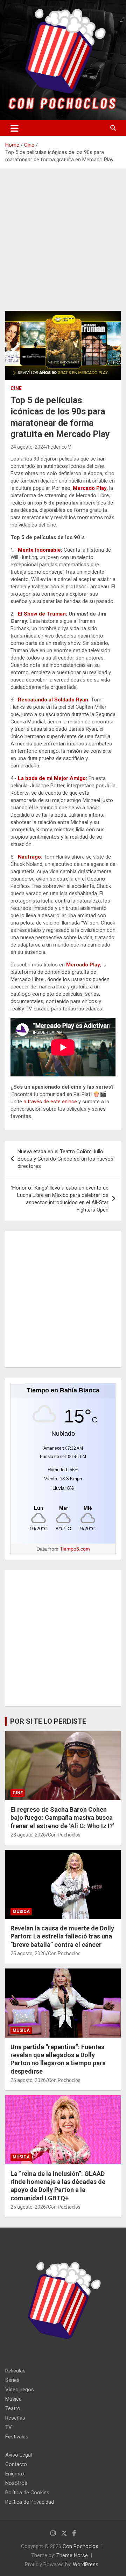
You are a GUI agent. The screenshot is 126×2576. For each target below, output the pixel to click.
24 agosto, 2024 (28, 447)
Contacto (16, 2464)
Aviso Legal (19, 2455)
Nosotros (16, 2483)
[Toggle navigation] (15, 128)
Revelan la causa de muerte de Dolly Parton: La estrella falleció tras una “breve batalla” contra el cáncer (62, 1936)
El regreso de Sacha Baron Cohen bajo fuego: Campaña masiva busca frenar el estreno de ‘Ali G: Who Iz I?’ (62, 1818)
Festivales (17, 2437)
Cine (16, 388)
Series (12, 2380)
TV (9, 2427)
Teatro (13, 2408)
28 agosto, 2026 (28, 1835)
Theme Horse (72, 2555)
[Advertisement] (63, 245)
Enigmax (15, 2474)
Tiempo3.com (75, 1549)
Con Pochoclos (64, 1835)
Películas (15, 2371)
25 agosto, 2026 (28, 1953)
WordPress (86, 2564)
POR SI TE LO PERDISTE (48, 1721)
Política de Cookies (27, 2493)
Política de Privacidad (30, 2502)
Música (21, 1912)
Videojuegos (20, 2390)
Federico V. (60, 447)
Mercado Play (90, 488)
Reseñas (15, 2418)
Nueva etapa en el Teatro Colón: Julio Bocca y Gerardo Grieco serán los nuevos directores (65, 1159)
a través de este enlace (50, 1102)
